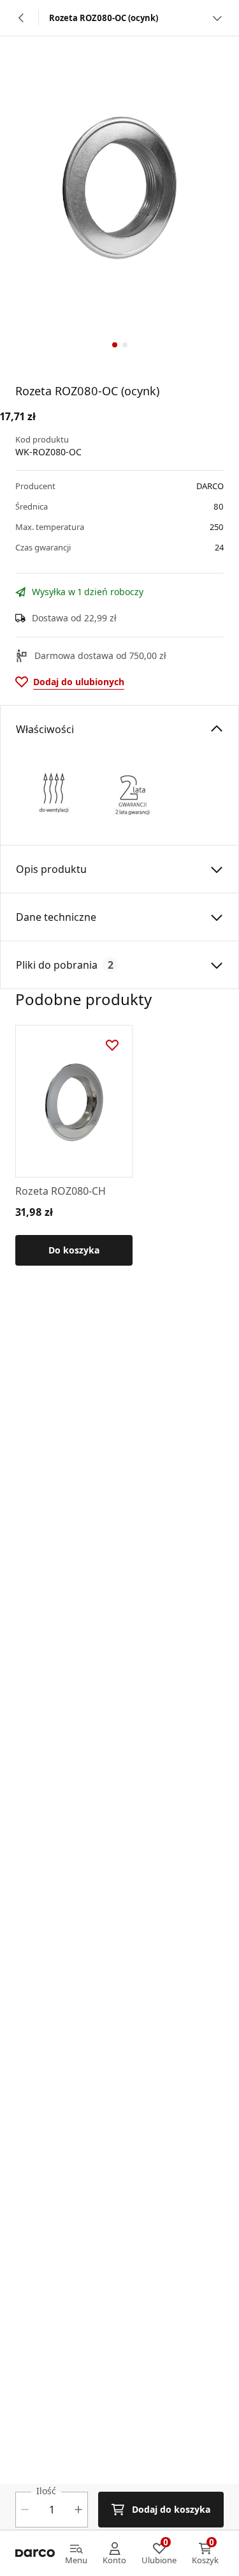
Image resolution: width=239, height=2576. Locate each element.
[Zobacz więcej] (217, 18)
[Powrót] (22, 18)
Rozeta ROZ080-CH (61, 1191)
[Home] (35, 2554)
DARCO (210, 486)
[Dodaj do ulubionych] (112, 1045)
